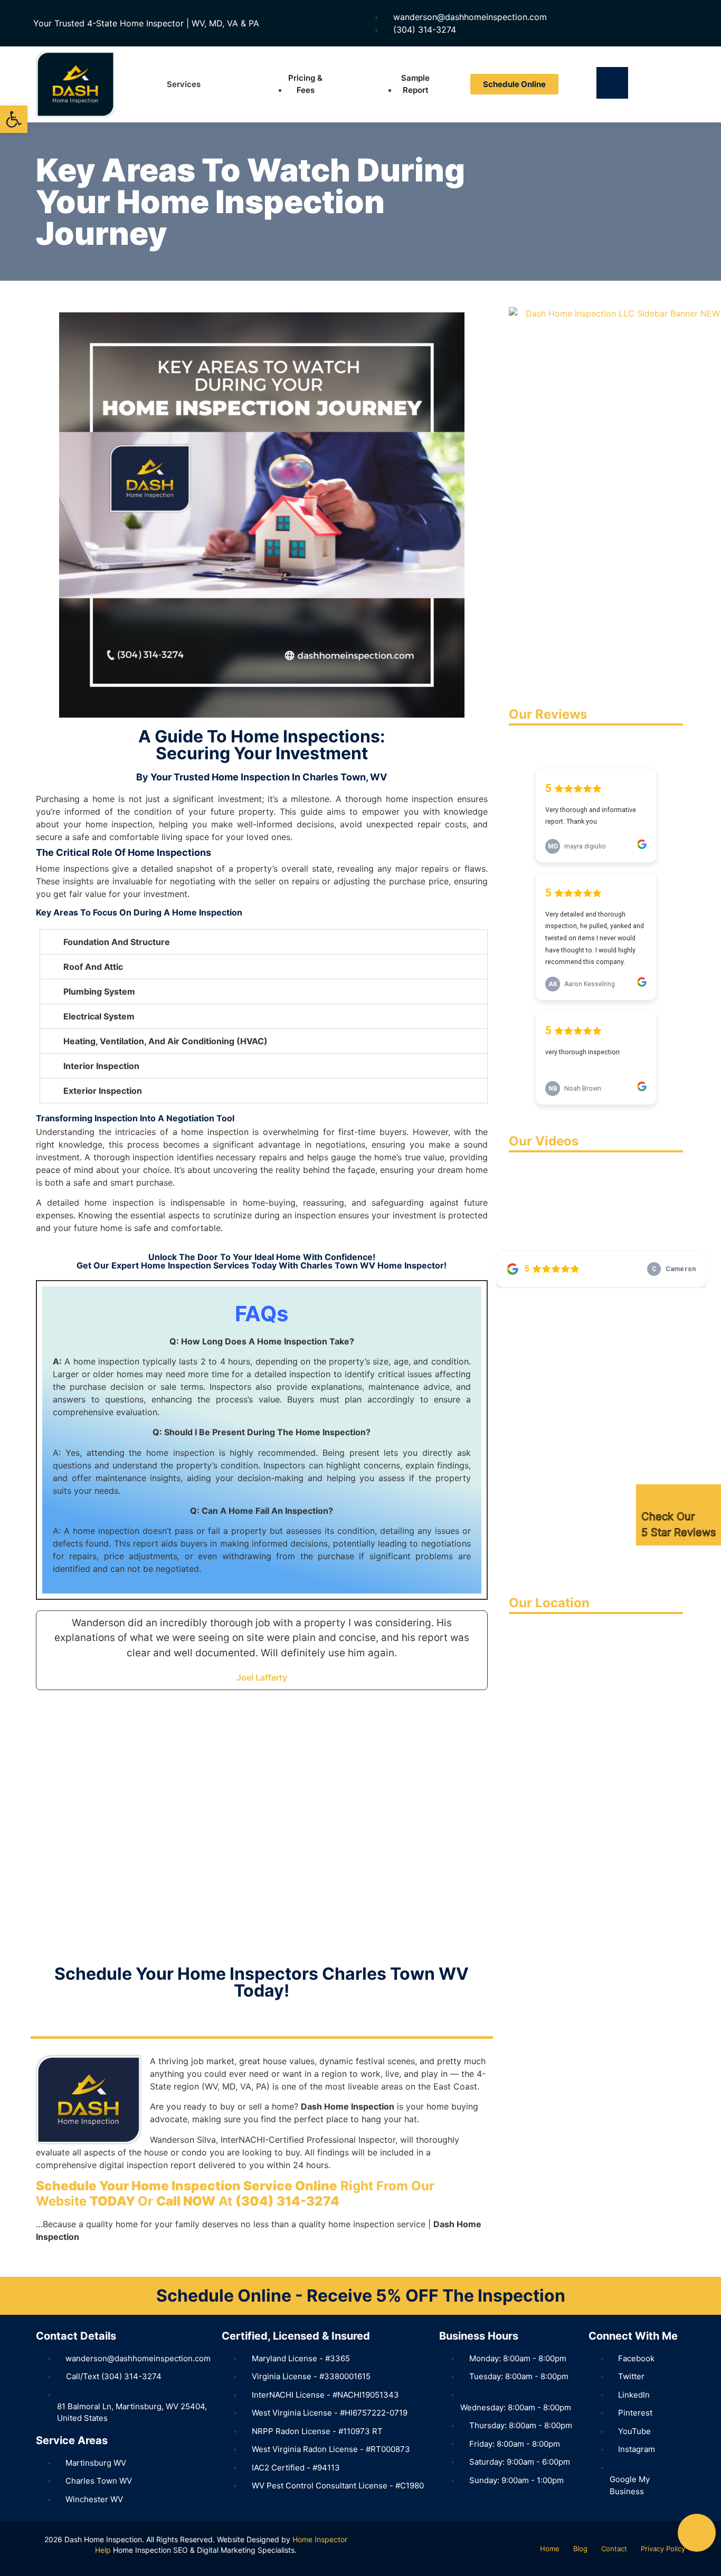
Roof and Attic (93, 967)
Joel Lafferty (262, 1677)
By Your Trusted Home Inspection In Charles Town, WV (262, 777)
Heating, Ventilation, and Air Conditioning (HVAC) (165, 1041)
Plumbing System (99, 991)
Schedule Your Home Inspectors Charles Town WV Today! (262, 1982)
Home (550, 2549)
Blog (580, 2549)
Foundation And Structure (117, 942)
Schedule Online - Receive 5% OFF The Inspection (361, 2296)
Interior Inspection (101, 1066)
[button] (264, 942)
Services (184, 84)
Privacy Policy (663, 2549)
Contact (614, 2549)
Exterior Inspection (103, 1091)
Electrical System (99, 1016)
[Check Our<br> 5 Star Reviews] (649, 1497)
